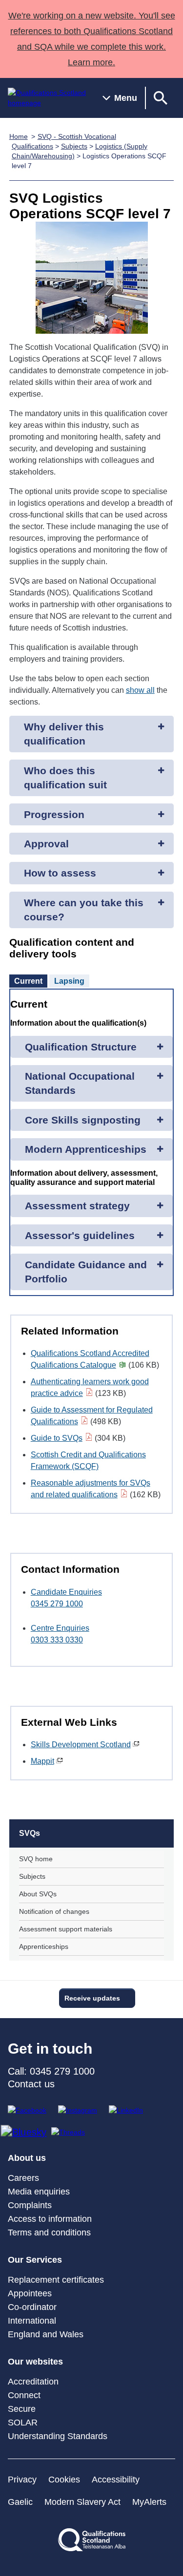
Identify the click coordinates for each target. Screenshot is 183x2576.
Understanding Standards (58, 2436)
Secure (22, 2409)
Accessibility (116, 2480)
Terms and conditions (49, 2233)
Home (19, 136)
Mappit (42, 1761)
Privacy (22, 2480)
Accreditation (33, 2382)
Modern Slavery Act (82, 2502)
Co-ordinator (32, 2307)
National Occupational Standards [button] (80, 1083)
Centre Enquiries (60, 1628)
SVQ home (36, 1859)
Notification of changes (54, 1911)
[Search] (161, 98)
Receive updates (92, 1998)
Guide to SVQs (57, 1438)
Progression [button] (54, 814)
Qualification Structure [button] (81, 1047)
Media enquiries (39, 2192)
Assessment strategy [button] (77, 1206)
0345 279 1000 (57, 1604)
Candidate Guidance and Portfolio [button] (86, 1272)
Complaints (30, 2205)
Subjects (74, 146)
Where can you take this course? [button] (84, 910)
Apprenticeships (44, 1946)
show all (140, 690)
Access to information (50, 2219)
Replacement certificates (56, 2280)
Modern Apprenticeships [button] (86, 1149)
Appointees (30, 2293)
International (32, 2321)
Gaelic (20, 2502)
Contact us (31, 2084)
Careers (23, 2178)
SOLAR (23, 2423)
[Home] (47, 98)
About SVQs (38, 1894)
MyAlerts (149, 2502)
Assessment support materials (66, 1929)
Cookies (64, 2480)
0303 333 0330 (57, 1640)
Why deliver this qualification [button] (64, 734)
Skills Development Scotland (81, 1745)
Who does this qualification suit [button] (65, 778)
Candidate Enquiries (66, 1592)
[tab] (28, 981)
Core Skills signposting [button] (83, 1120)
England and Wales (46, 2334)
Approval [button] (46, 844)
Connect (24, 2395)
